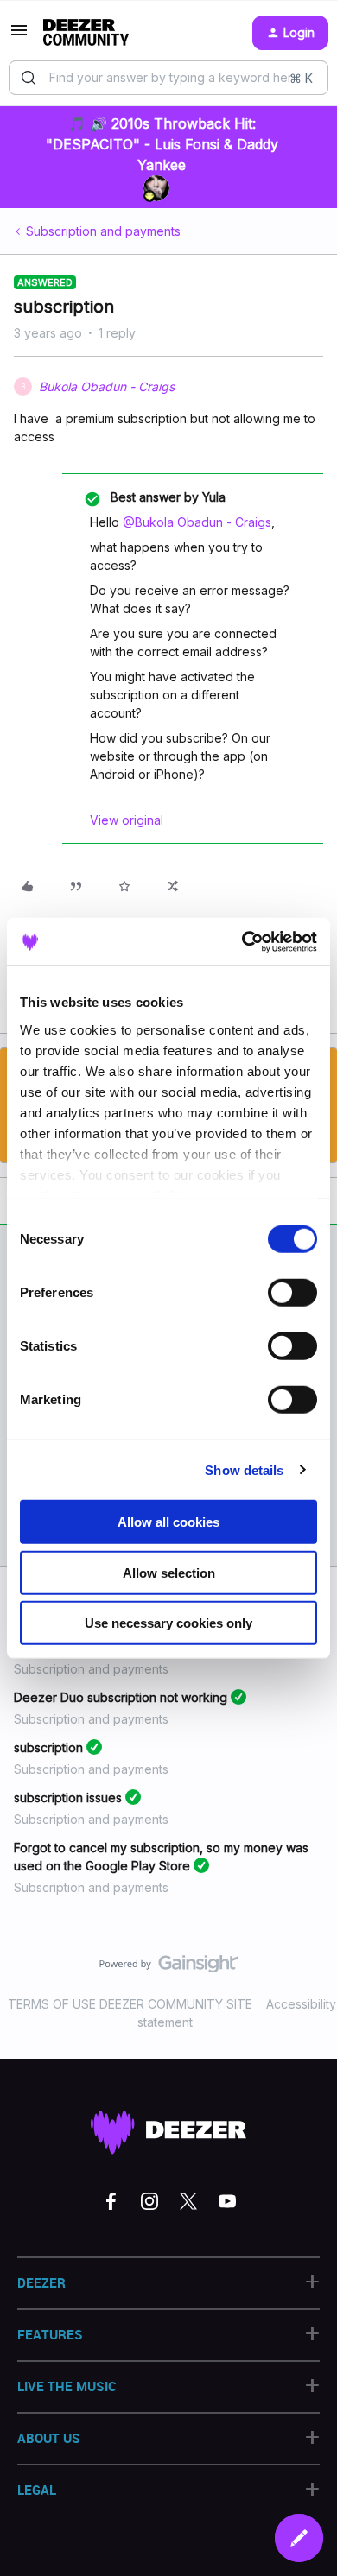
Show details (244, 1469)
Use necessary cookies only (168, 1623)
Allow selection (169, 1572)
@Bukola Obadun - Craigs (197, 522)
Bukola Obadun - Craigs (107, 386)
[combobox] (168, 78)
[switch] (292, 1293)
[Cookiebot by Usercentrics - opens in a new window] (242, 941)
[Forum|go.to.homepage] (86, 33)
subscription (48, 1747)
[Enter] (29, 78)
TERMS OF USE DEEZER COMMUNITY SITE (130, 2004)
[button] (19, 36)
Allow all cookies (168, 1522)
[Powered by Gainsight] (169, 1968)
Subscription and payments (103, 231)
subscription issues (68, 1798)
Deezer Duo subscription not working (121, 1697)
